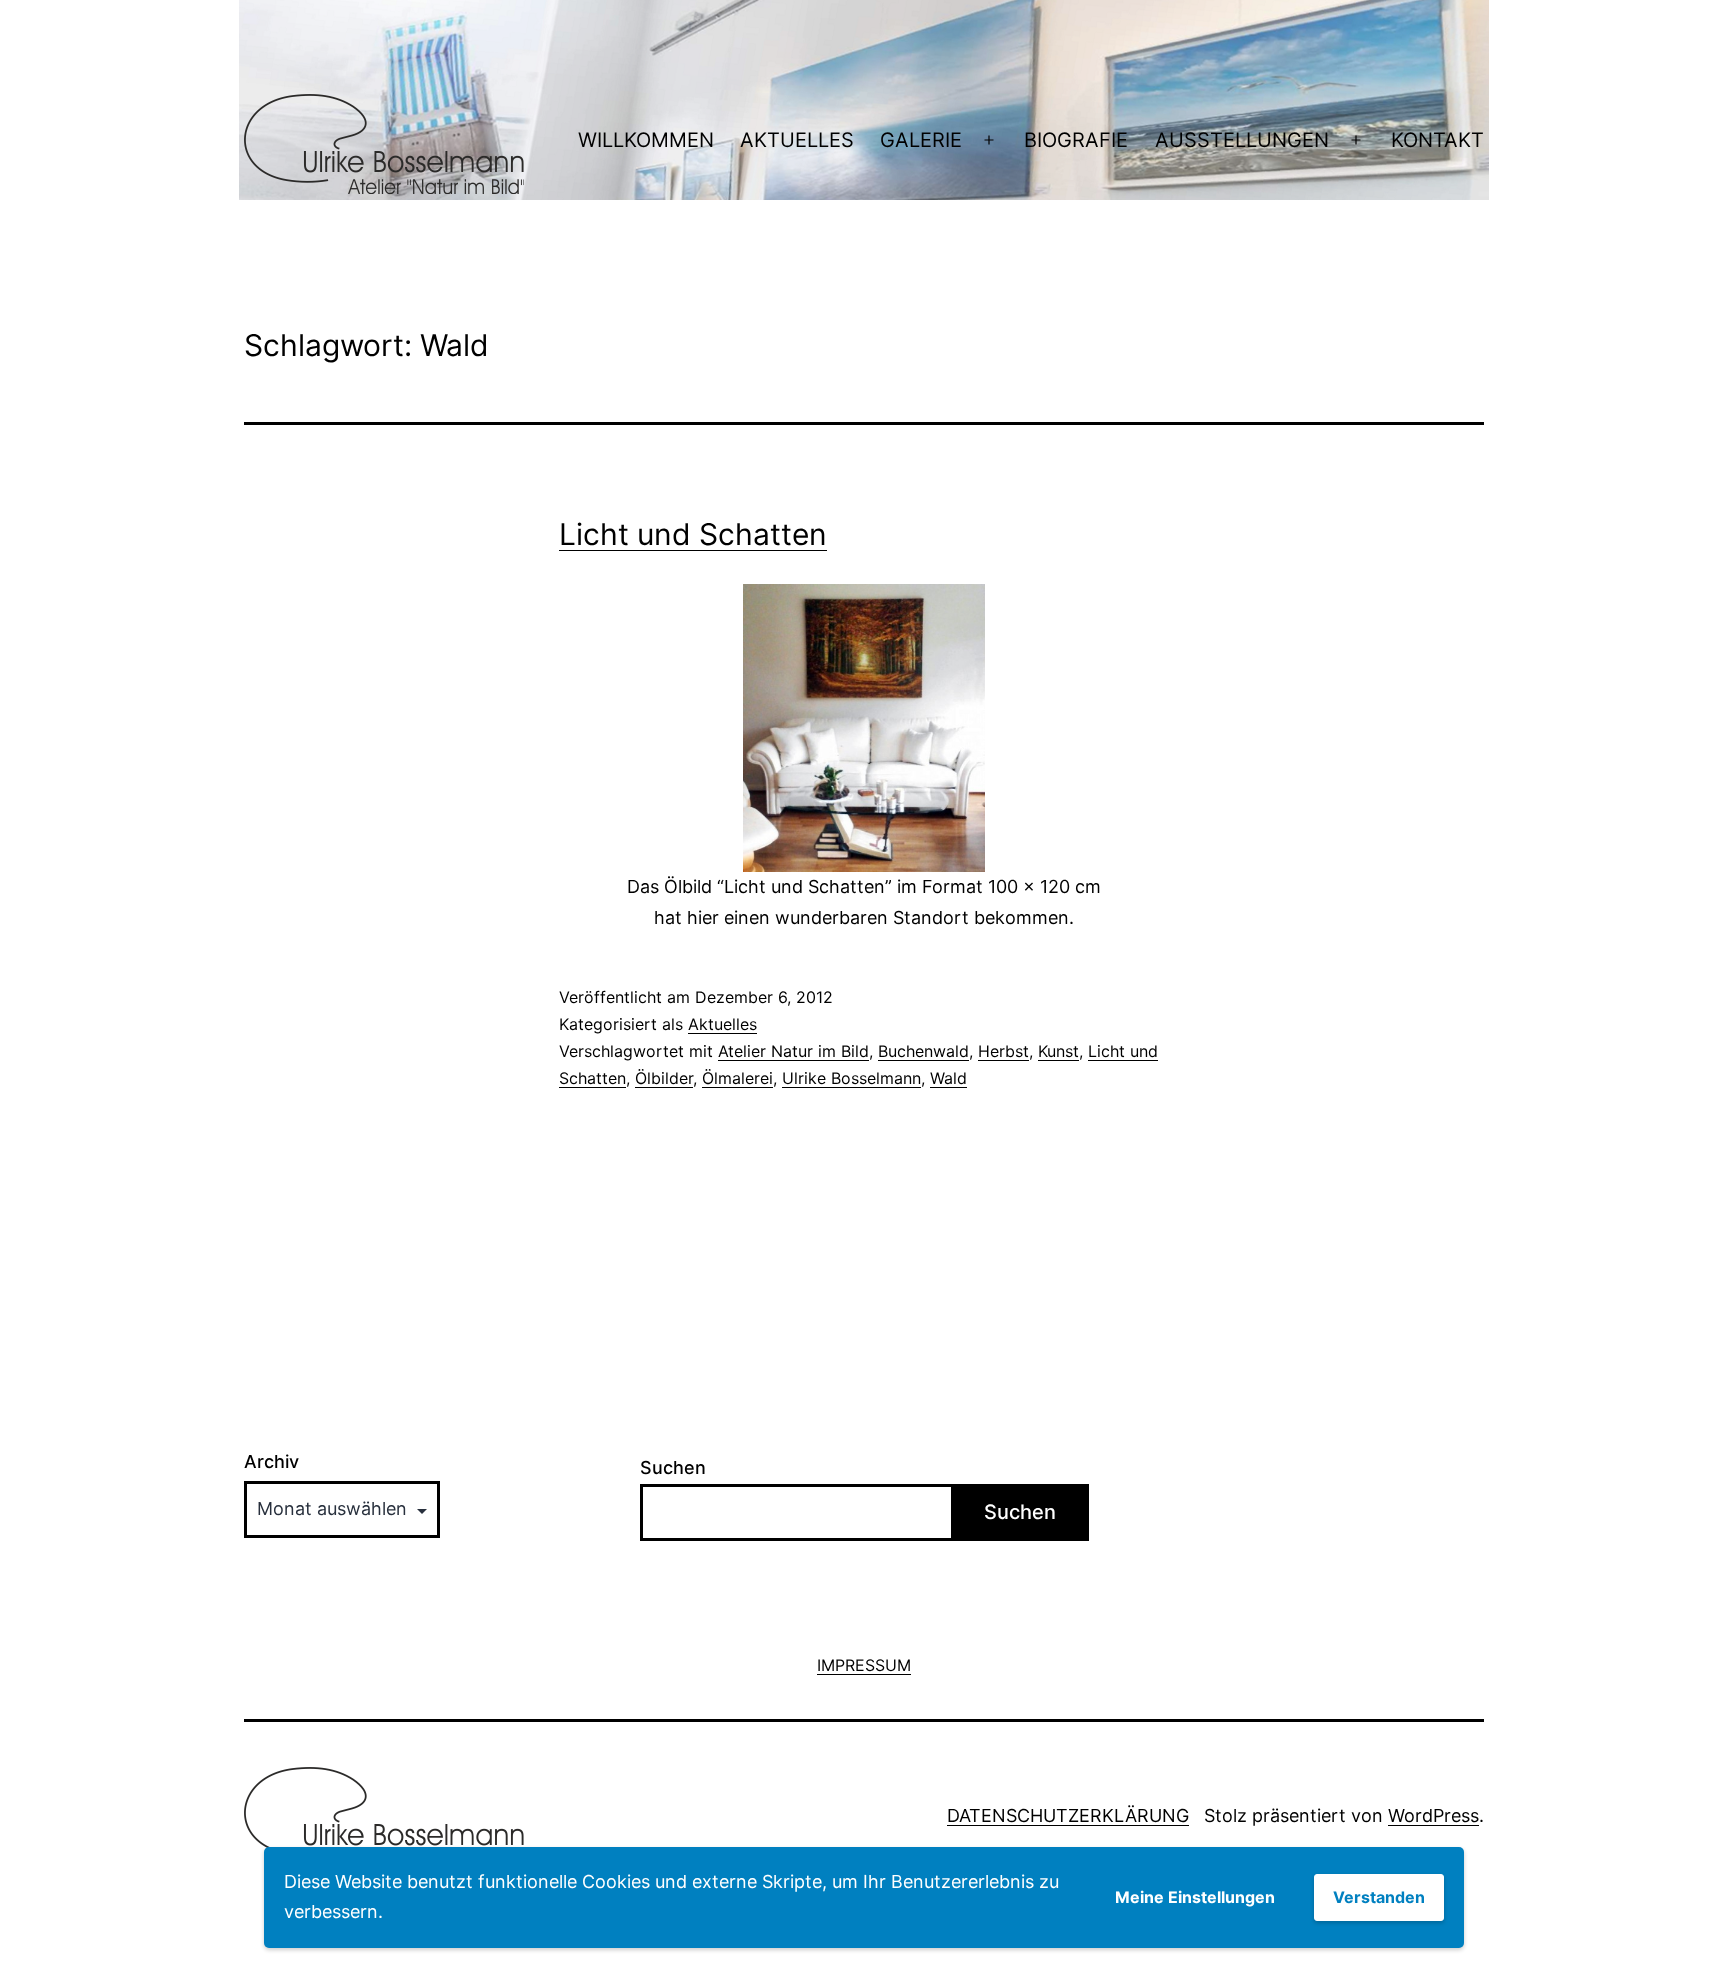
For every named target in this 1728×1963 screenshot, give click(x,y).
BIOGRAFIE (1076, 140)
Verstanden (1379, 1897)
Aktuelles (722, 1024)
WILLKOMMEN (646, 140)
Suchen (673, 1467)
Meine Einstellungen (1195, 1897)
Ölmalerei (737, 1078)
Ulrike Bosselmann (851, 1078)
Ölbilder (664, 1078)
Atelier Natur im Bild (793, 1051)
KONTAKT (1437, 140)
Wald (948, 1078)
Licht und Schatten (693, 534)
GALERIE (921, 140)
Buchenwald (923, 1051)
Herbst (1003, 1051)
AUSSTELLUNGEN (1242, 140)
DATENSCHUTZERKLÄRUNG (1068, 1815)
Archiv (271, 1462)
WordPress (1433, 1815)
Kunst (1058, 1051)
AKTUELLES (797, 140)
